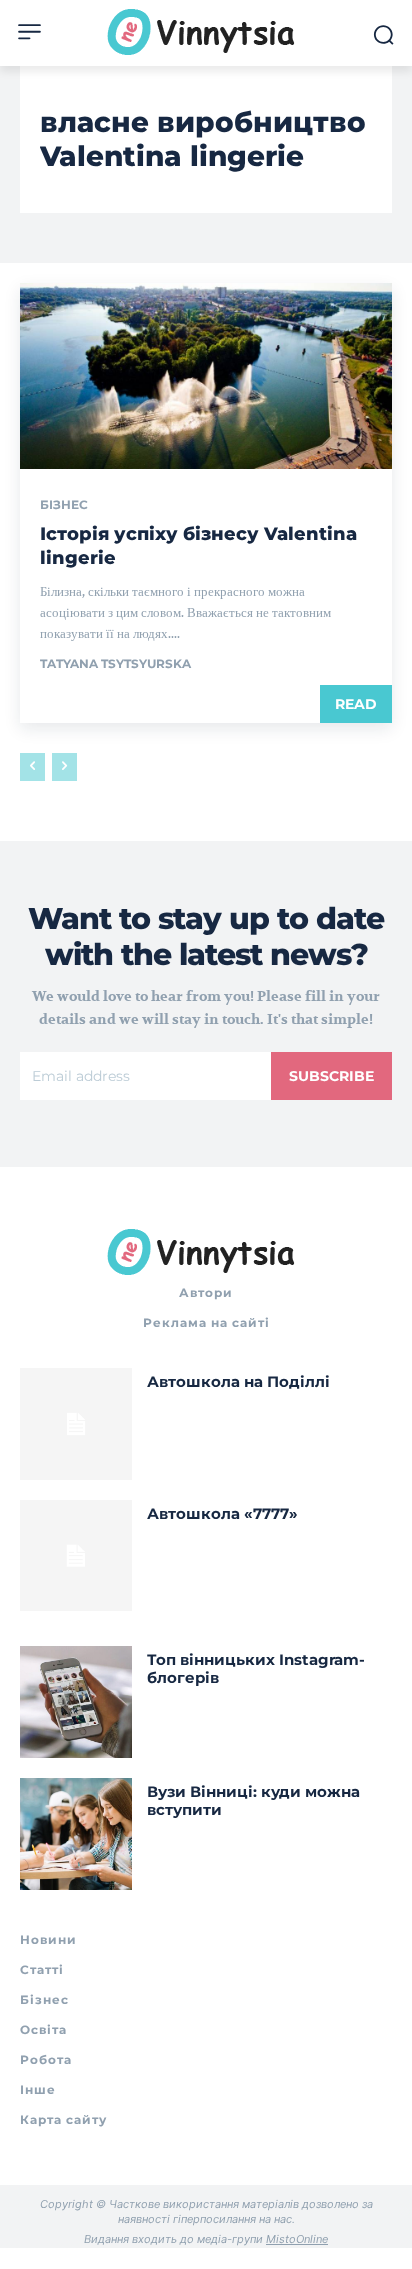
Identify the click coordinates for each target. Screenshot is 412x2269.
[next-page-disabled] (64, 767)
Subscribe (331, 1076)
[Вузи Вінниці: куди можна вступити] (76, 1834)
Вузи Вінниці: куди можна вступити (253, 1800)
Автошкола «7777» (222, 1513)
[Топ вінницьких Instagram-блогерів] (76, 1702)
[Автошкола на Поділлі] (76, 1424)
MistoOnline (297, 2239)
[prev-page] (32, 767)
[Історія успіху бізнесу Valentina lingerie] (206, 376)
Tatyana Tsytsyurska (115, 663)
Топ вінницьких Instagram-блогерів (256, 1668)
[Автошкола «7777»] (76, 1556)
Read (356, 704)
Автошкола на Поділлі (238, 1381)
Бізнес (64, 505)
